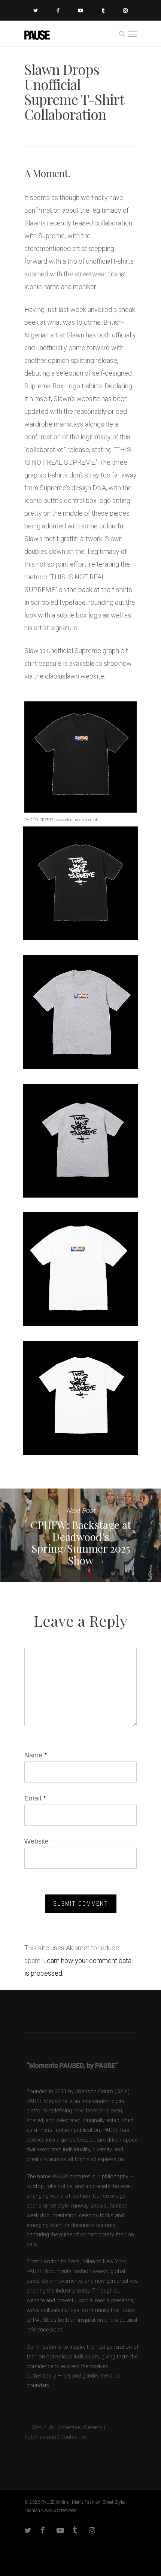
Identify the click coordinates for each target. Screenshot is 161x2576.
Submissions (40, 2437)
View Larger (83, 878)
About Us (39, 2428)
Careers (93, 2428)
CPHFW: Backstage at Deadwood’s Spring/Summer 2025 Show (80, 1535)
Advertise (69, 2428)
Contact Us (74, 2437)
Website (37, 1841)
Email (35, 1798)
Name (36, 1755)
